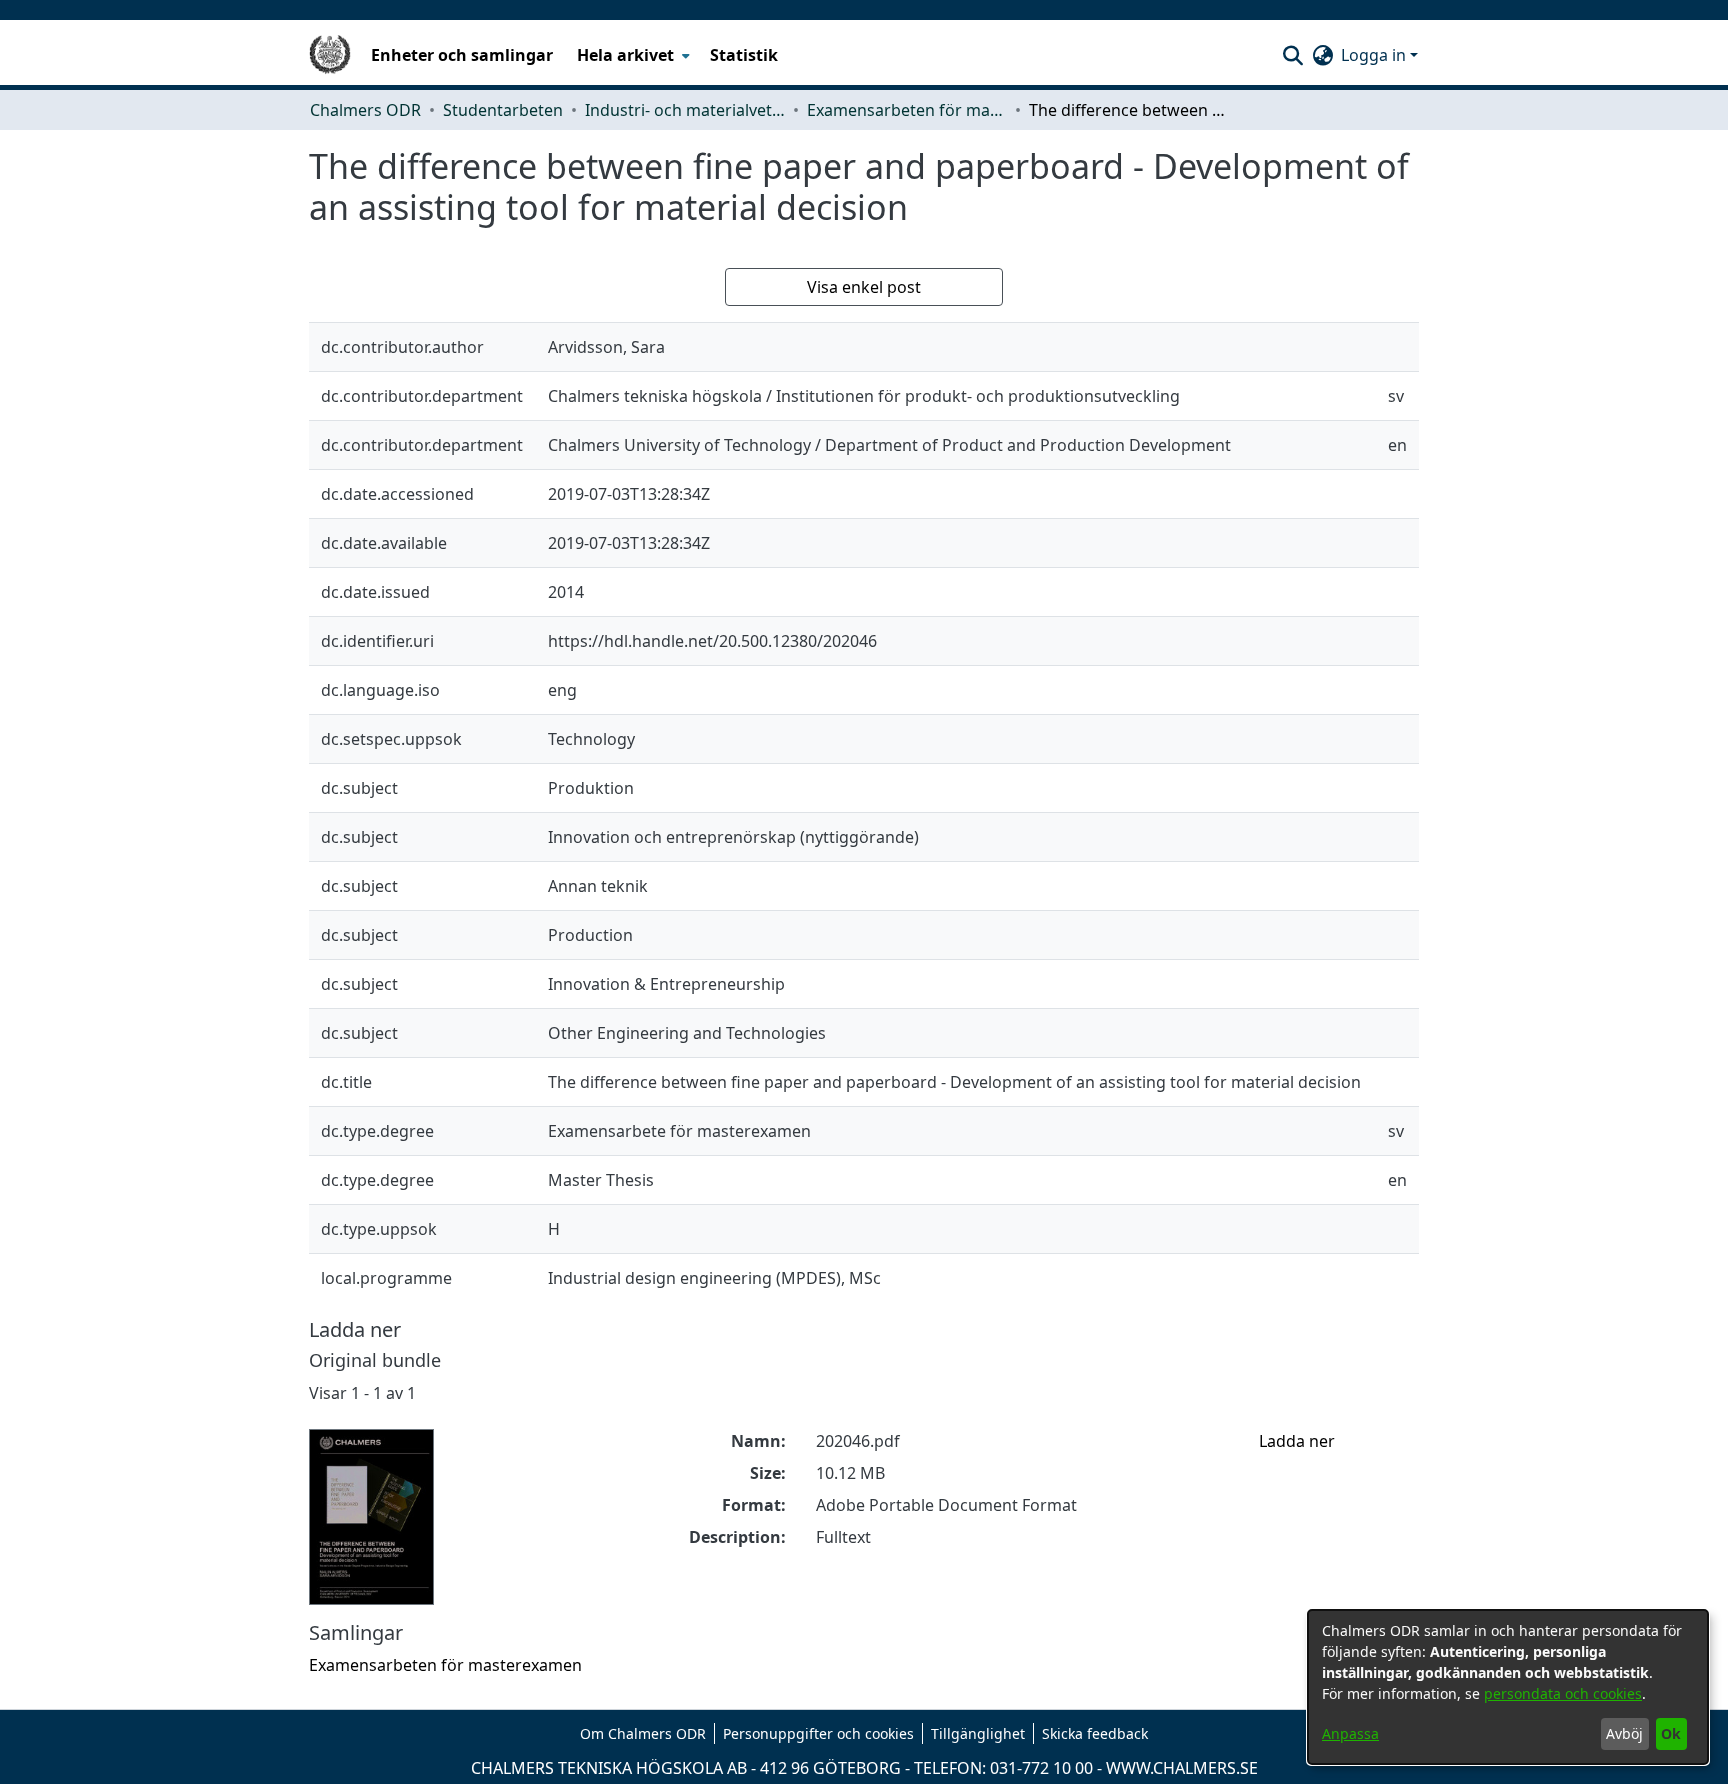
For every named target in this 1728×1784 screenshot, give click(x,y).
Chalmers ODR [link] (365, 110)
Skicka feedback (1095, 1733)
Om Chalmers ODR (643, 1733)
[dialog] (1508, 1687)
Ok (1671, 1733)
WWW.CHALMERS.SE (1182, 1768)
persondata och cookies (1563, 1693)
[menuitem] (631, 55)
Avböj (1624, 1733)
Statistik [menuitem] (744, 55)
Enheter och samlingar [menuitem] (462, 55)
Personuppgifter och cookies (818, 1733)
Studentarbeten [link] (503, 110)
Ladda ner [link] (1297, 1441)
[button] (1292, 55)
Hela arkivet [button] (625, 55)
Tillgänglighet (978, 1733)
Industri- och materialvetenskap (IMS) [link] (685, 110)
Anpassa (1350, 1733)
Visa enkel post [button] (864, 287)
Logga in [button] (1375, 55)
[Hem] (330, 55)
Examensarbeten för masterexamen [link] (907, 110)
